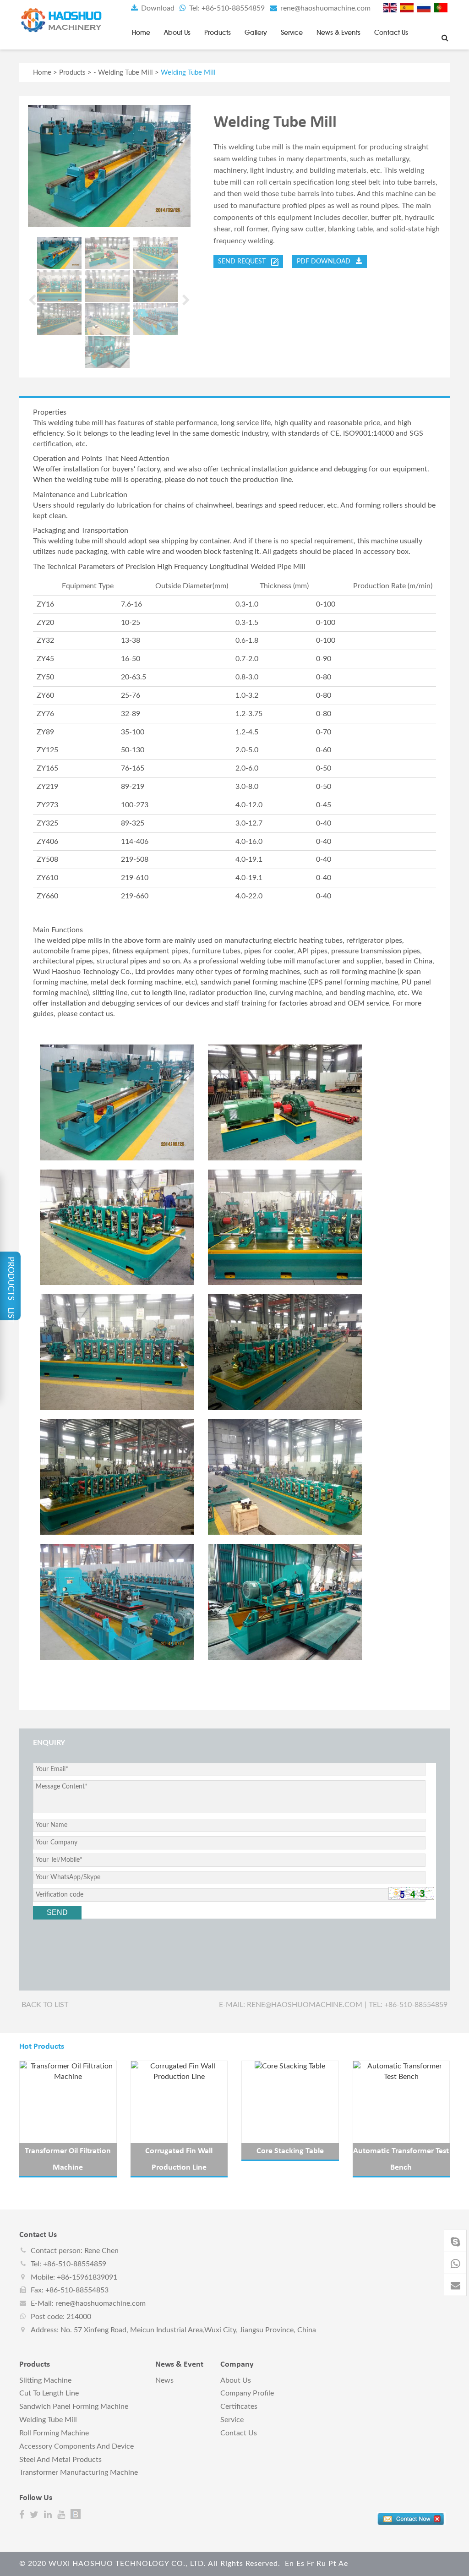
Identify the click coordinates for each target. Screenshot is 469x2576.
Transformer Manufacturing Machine (79, 2472)
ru (321, 2564)
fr (311, 2564)
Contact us (391, 33)
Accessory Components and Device (76, 2446)
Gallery (256, 33)
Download (157, 8)
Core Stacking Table (290, 2151)
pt (333, 2564)
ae (343, 2564)
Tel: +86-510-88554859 (226, 8)
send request (245, 262)
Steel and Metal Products (60, 2460)
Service (292, 33)
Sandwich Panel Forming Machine (74, 2406)
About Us (177, 33)
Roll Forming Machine (54, 2433)
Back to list (45, 2005)
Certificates (239, 2406)
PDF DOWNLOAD (326, 262)
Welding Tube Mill (125, 73)
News (164, 2380)
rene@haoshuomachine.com (324, 8)
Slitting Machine (45, 2380)
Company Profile (247, 2393)
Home (141, 33)
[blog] (76, 2515)
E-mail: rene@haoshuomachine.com (291, 2005)
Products (218, 33)
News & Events (338, 33)
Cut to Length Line (49, 2393)
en (289, 2564)
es (300, 2564)
